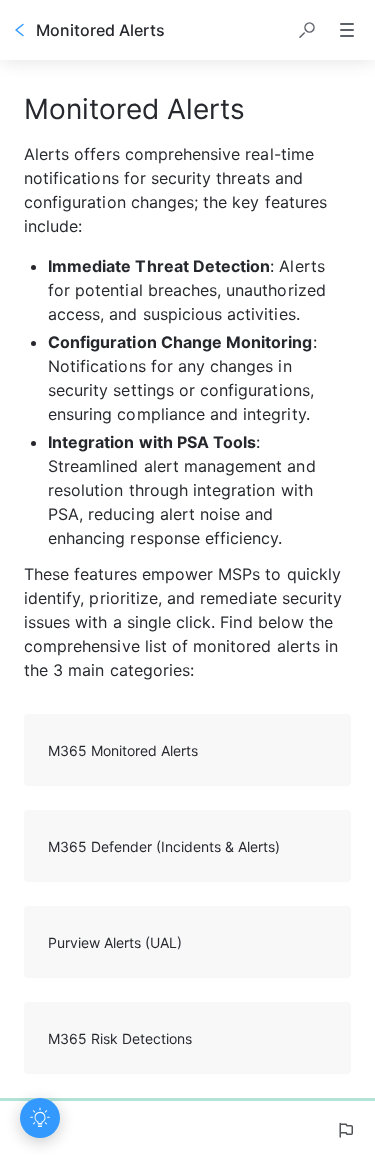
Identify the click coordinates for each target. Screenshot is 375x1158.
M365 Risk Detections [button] (120, 1038)
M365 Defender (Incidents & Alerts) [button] (164, 846)
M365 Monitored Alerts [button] (123, 750)
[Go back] (20, 30)
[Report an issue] (345, 1130)
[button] (307, 30)
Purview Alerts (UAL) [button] (115, 942)
